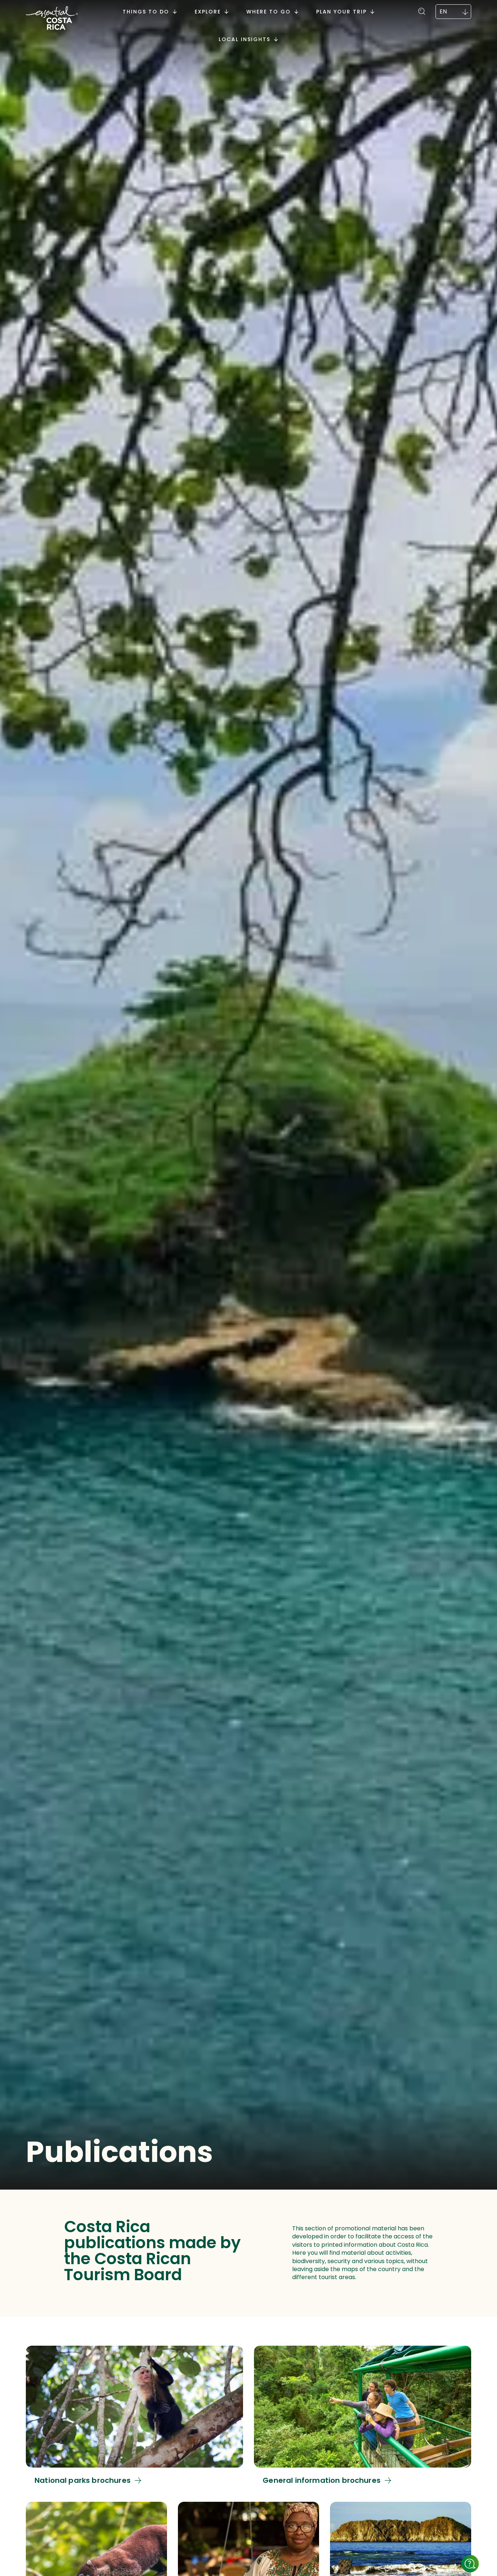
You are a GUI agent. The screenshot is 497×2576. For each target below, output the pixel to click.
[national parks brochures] (134, 2415)
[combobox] (453, 12)
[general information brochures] (363, 2415)
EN (443, 11)
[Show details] (470, 2564)
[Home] (52, 19)
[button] (422, 10)
